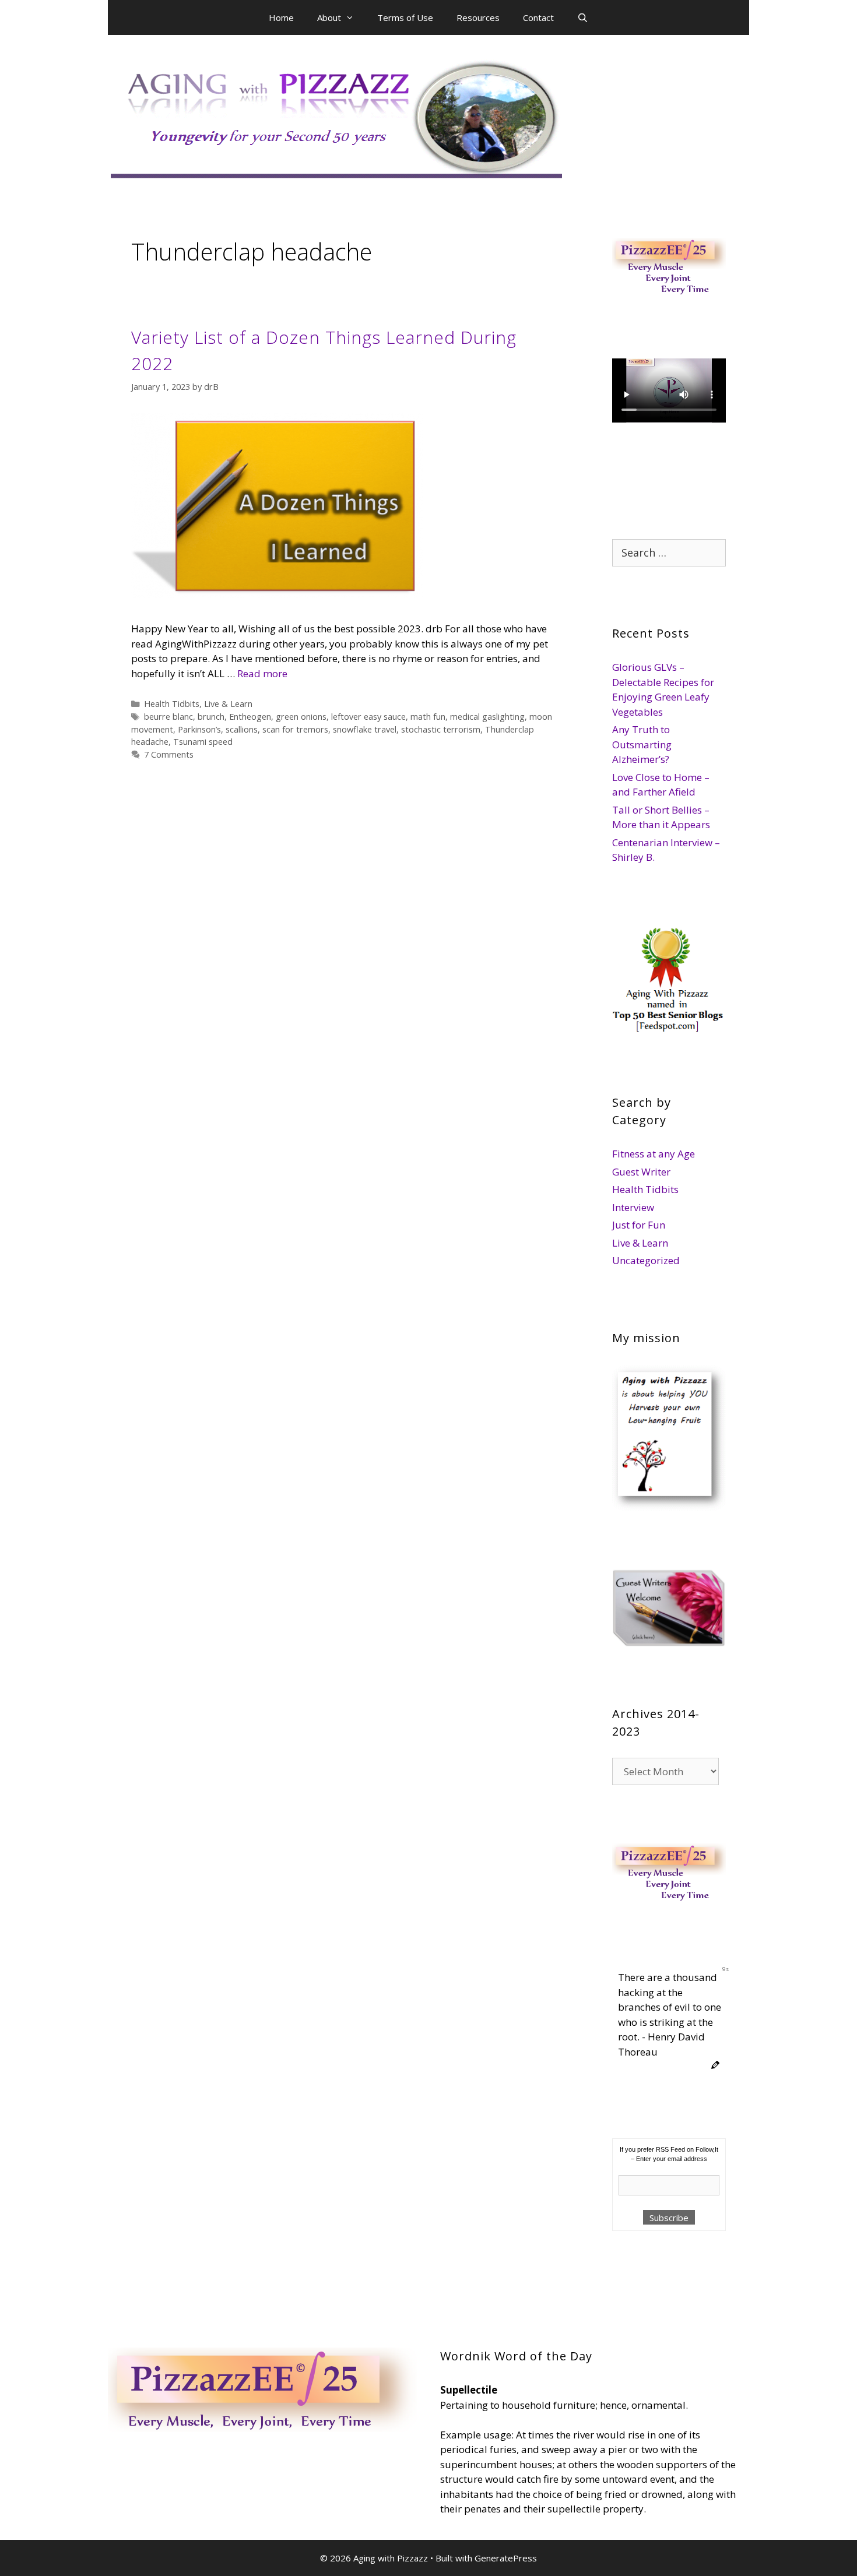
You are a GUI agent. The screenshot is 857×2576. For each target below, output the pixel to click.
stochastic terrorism (441, 729)
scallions (242, 729)
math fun (428, 717)
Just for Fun (639, 1225)
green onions (301, 717)
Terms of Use (405, 17)
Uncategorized (646, 1260)
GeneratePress (506, 2558)
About (329, 17)
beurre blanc (168, 717)
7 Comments (169, 754)
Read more (262, 673)
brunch (211, 717)
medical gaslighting (487, 717)
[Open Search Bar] (583, 17)
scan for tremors (295, 729)
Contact (538, 17)
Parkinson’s (199, 729)
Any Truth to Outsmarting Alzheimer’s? (642, 744)
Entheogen (250, 717)
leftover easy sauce (368, 717)
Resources (478, 17)
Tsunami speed (203, 742)
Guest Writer (641, 1172)
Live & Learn (228, 704)
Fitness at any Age (654, 1154)
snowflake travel (365, 729)
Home (281, 17)
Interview (633, 1207)
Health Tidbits (172, 704)
